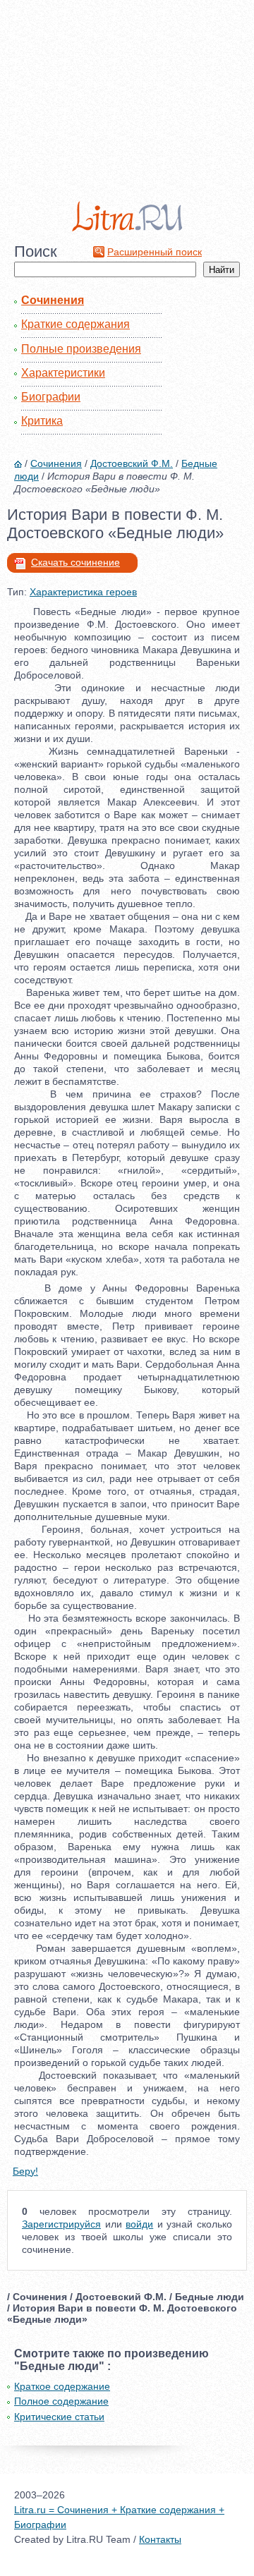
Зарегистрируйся (61, 2224)
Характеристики (63, 373)
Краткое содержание (62, 2386)
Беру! (25, 2171)
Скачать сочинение (75, 562)
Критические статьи (59, 2417)
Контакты (160, 2539)
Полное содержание (61, 2401)
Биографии (51, 397)
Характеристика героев (83, 592)
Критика (42, 421)
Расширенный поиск (155, 252)
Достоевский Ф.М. (132, 463)
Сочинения (53, 300)
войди (139, 2224)
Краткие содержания (75, 324)
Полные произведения (81, 349)
